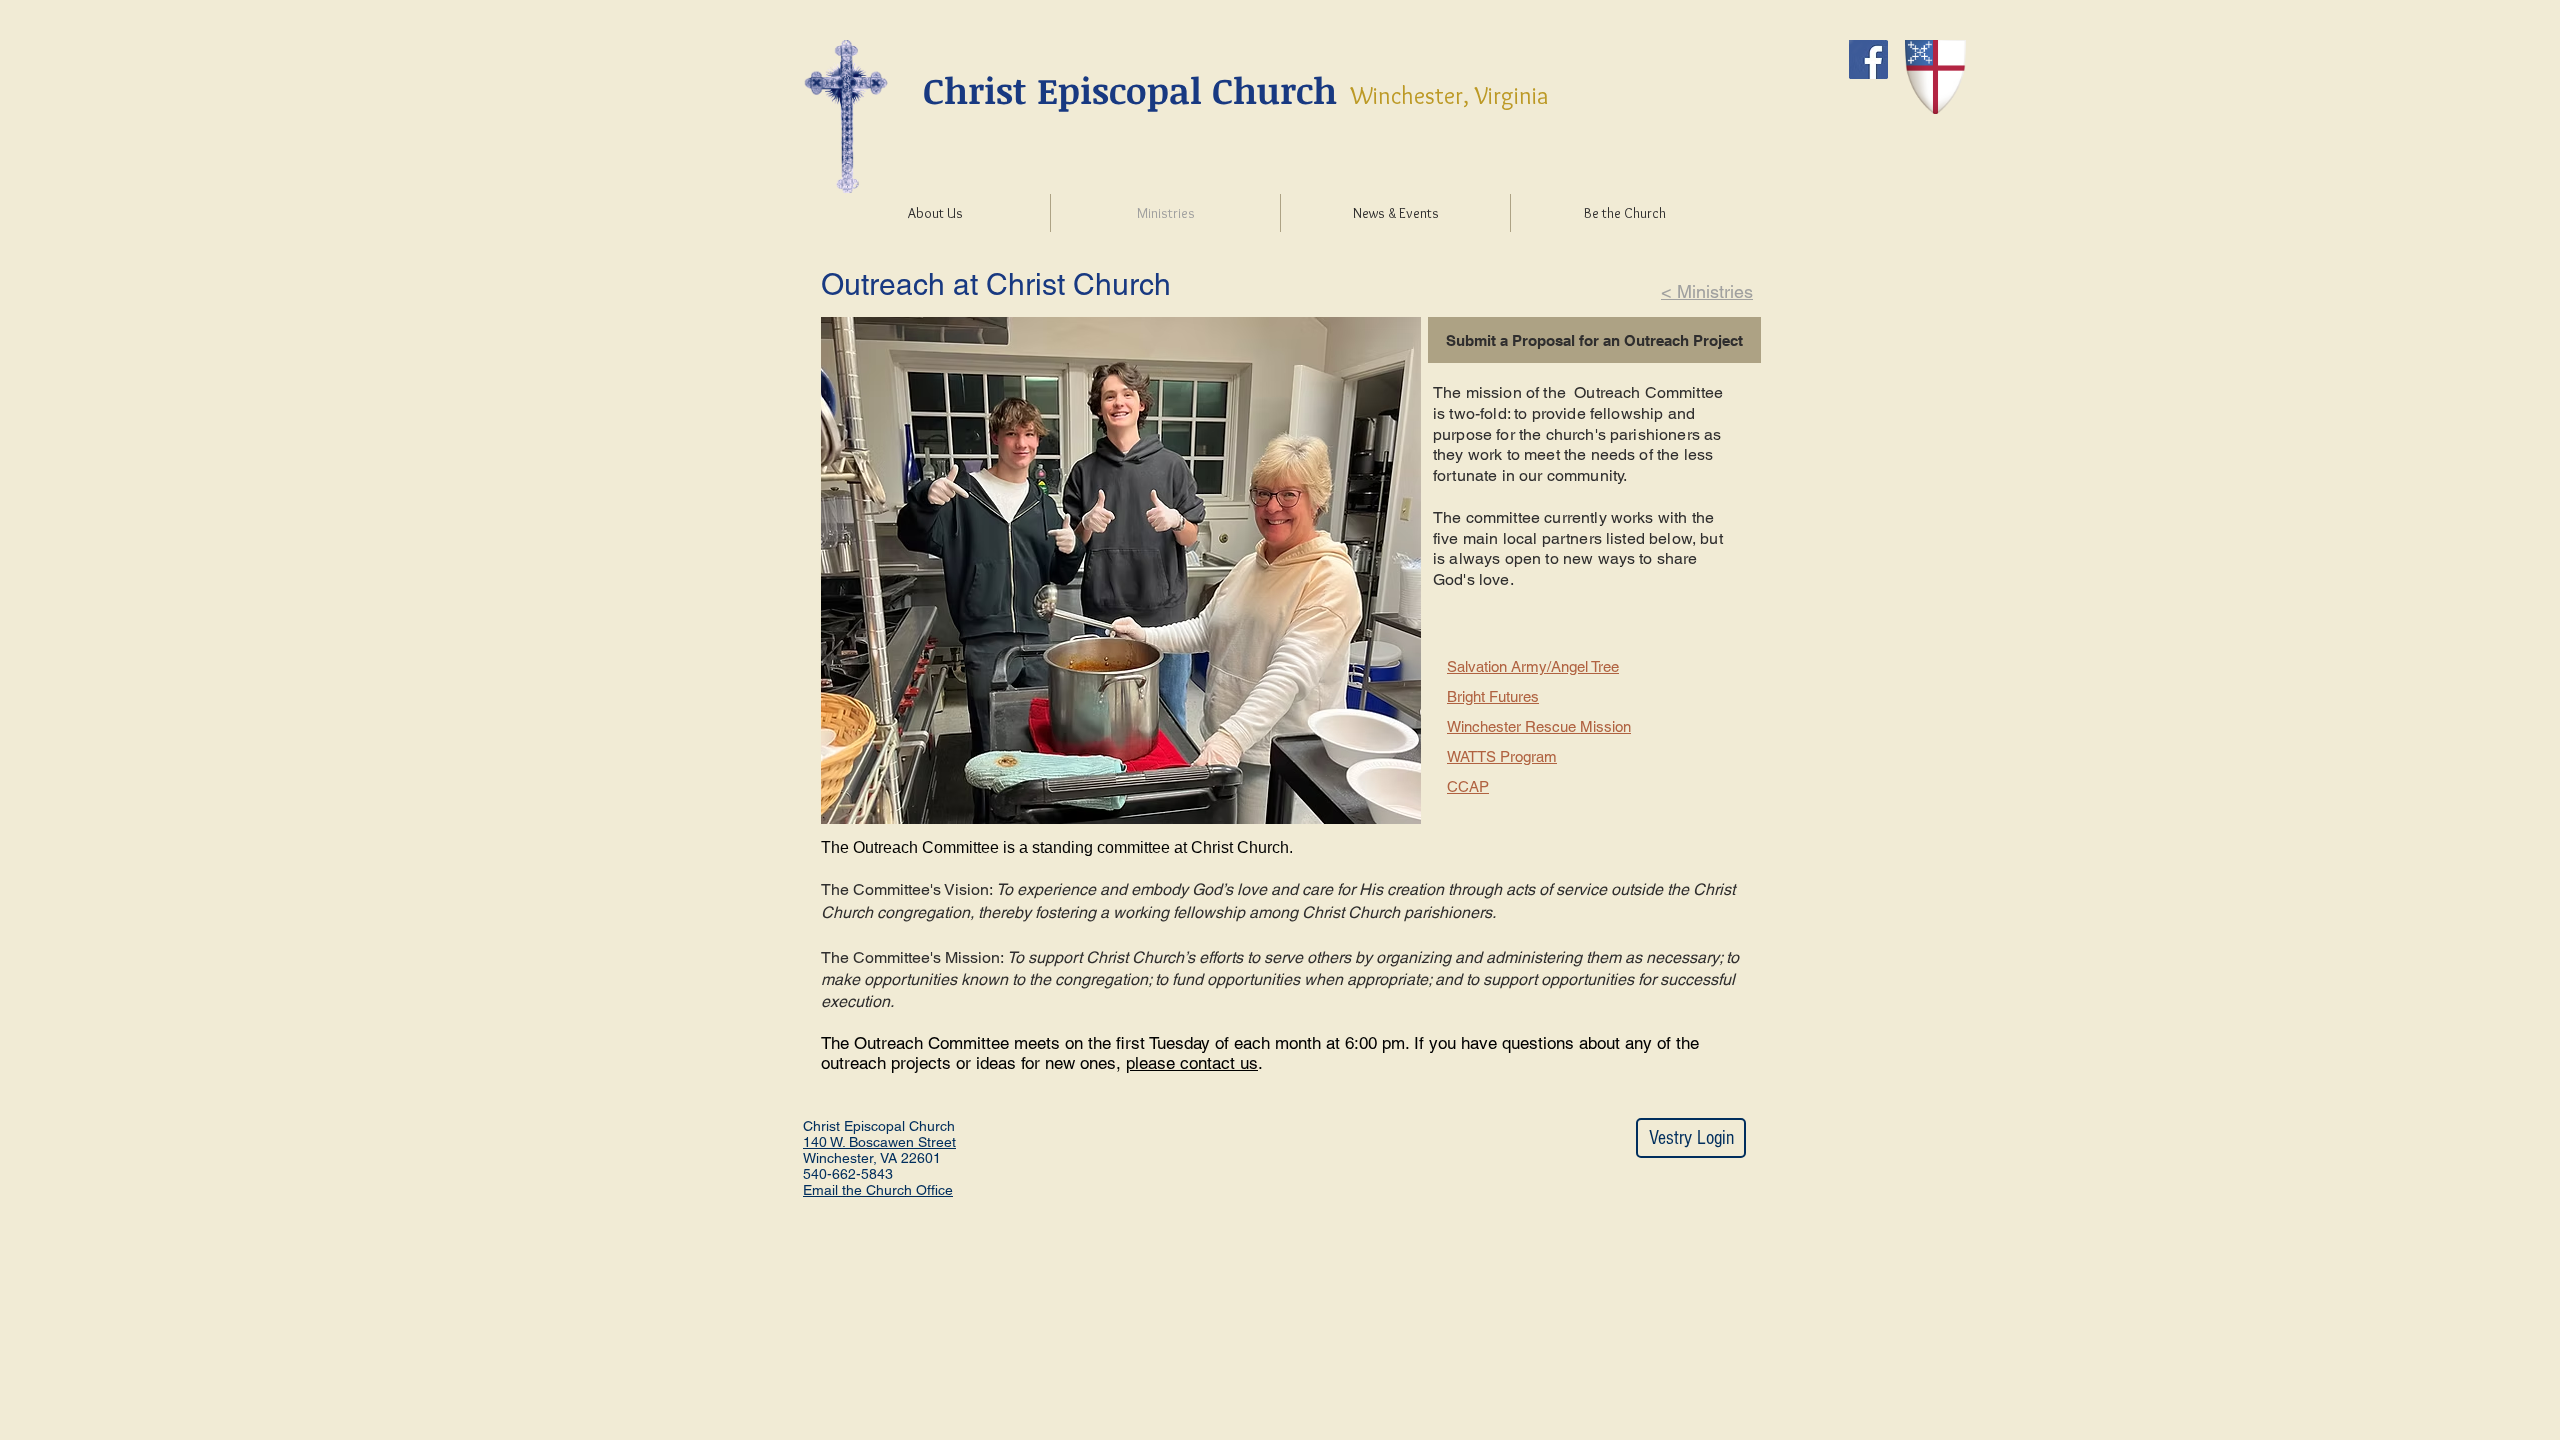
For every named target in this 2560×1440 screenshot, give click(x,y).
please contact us (1192, 1063)
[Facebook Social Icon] (1868, 59)
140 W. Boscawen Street (879, 1142)
